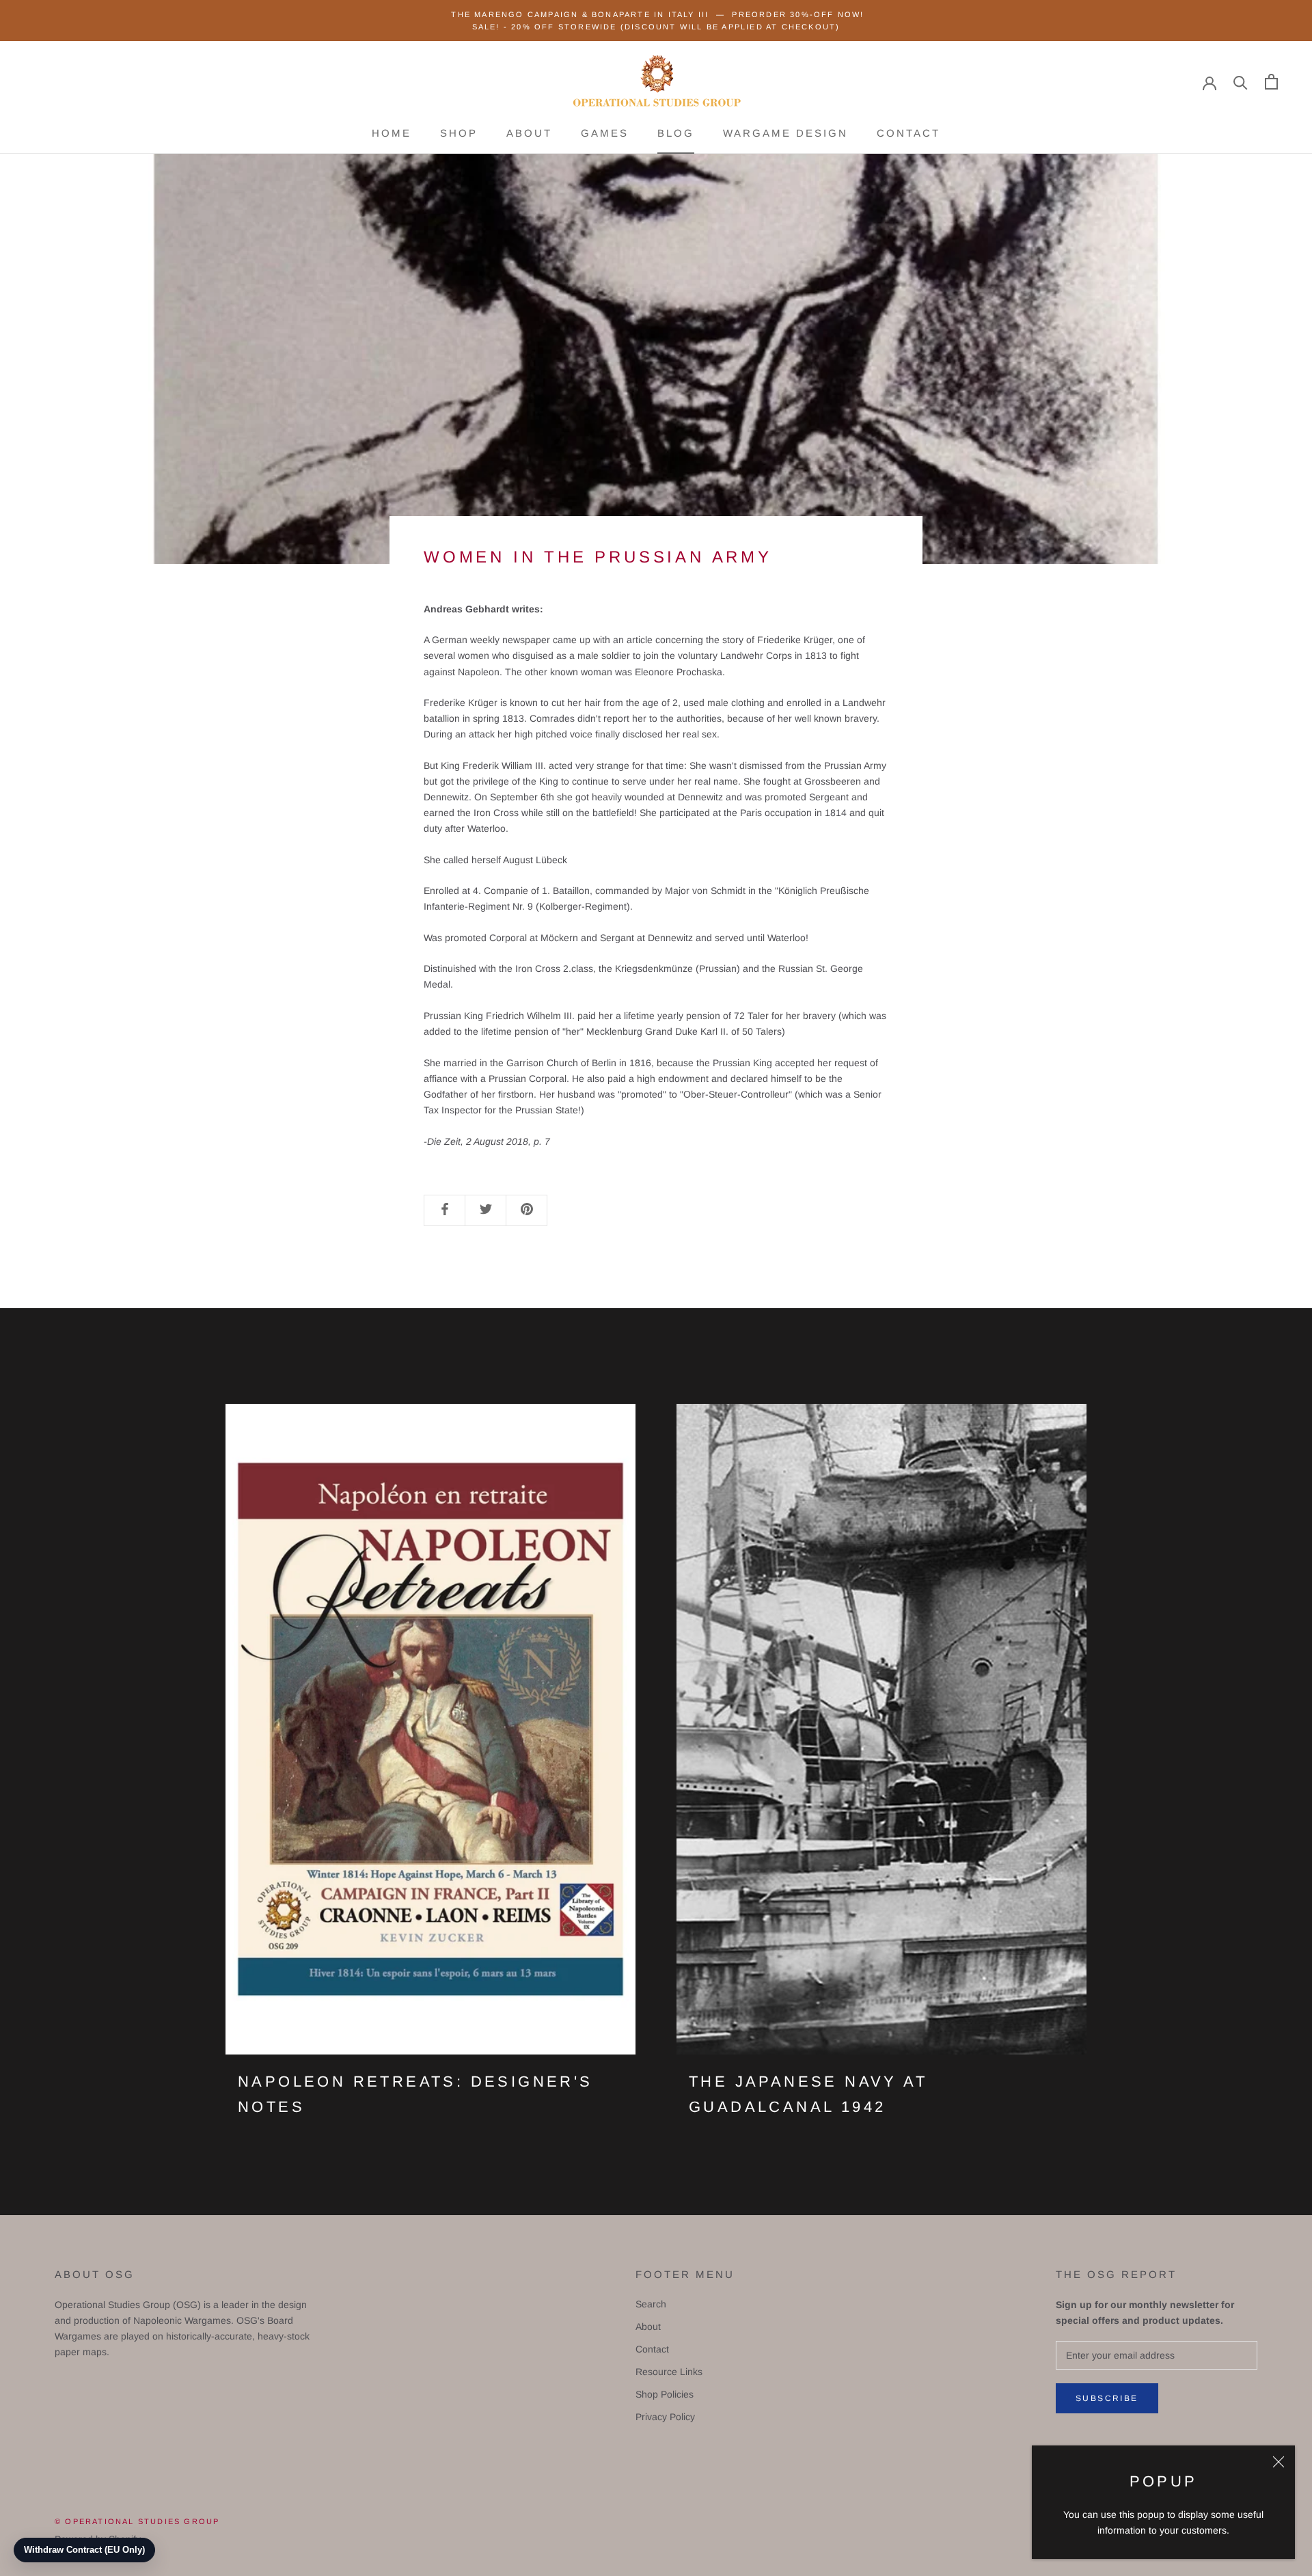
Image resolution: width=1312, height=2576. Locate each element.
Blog (676, 133)
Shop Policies (665, 2394)
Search (651, 2304)
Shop (459, 133)
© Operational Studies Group (137, 2521)
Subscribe (1107, 2398)
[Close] (1279, 2462)
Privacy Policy (665, 2417)
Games (605, 133)
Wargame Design (785, 133)
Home (392, 133)
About (529, 133)
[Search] (1241, 82)
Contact (908, 133)
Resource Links (669, 2372)
